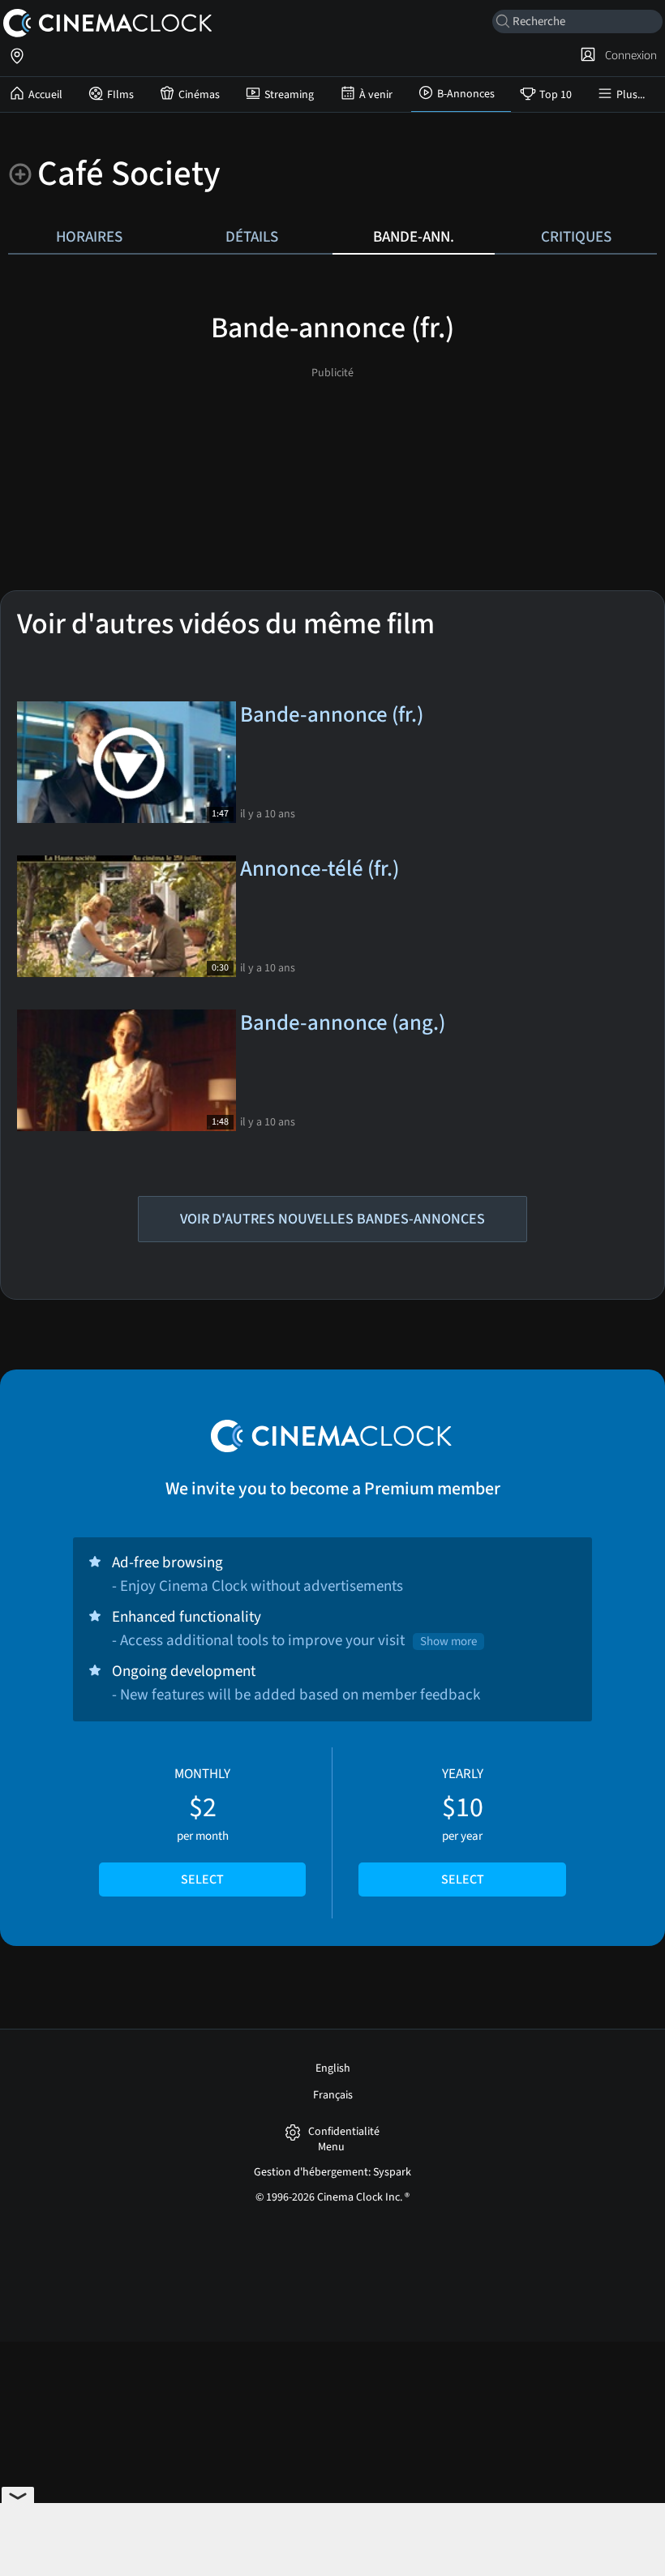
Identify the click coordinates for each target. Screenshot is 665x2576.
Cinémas (199, 95)
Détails (252, 237)
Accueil (45, 95)
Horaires (89, 237)
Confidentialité (344, 2132)
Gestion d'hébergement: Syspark (332, 2172)
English (333, 2068)
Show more (448, 1642)
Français (333, 2095)
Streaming (289, 95)
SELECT (202, 1879)
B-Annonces (466, 94)
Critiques (576, 237)
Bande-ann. (414, 237)
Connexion (629, 55)
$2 (202, 1827)
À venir (376, 95)
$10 (463, 1827)
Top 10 (556, 95)
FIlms (120, 95)
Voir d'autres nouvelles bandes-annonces (332, 1219)
